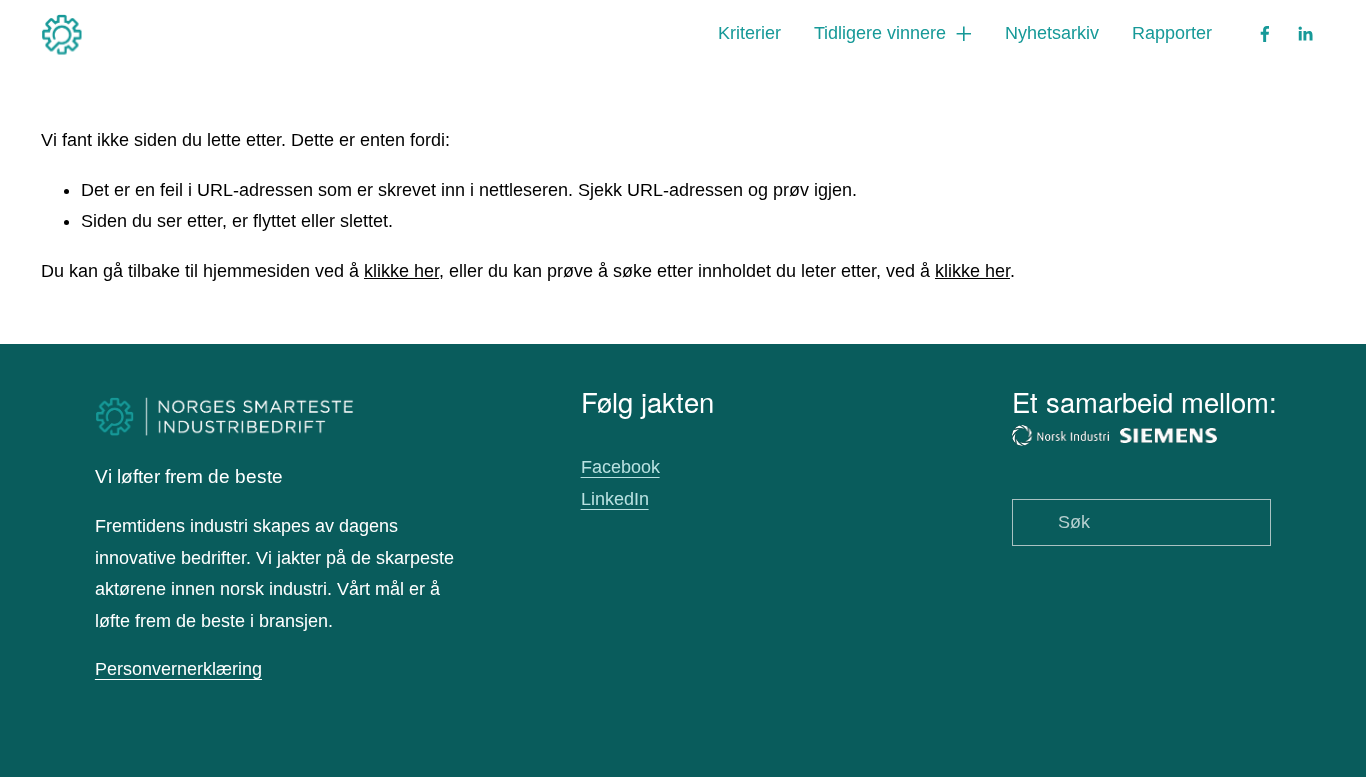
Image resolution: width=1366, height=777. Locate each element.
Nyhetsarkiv (1052, 33)
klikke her (401, 271)
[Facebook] (1265, 34)
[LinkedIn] (1305, 34)
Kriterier (749, 33)
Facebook (620, 467)
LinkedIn (615, 499)
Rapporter (1172, 33)
